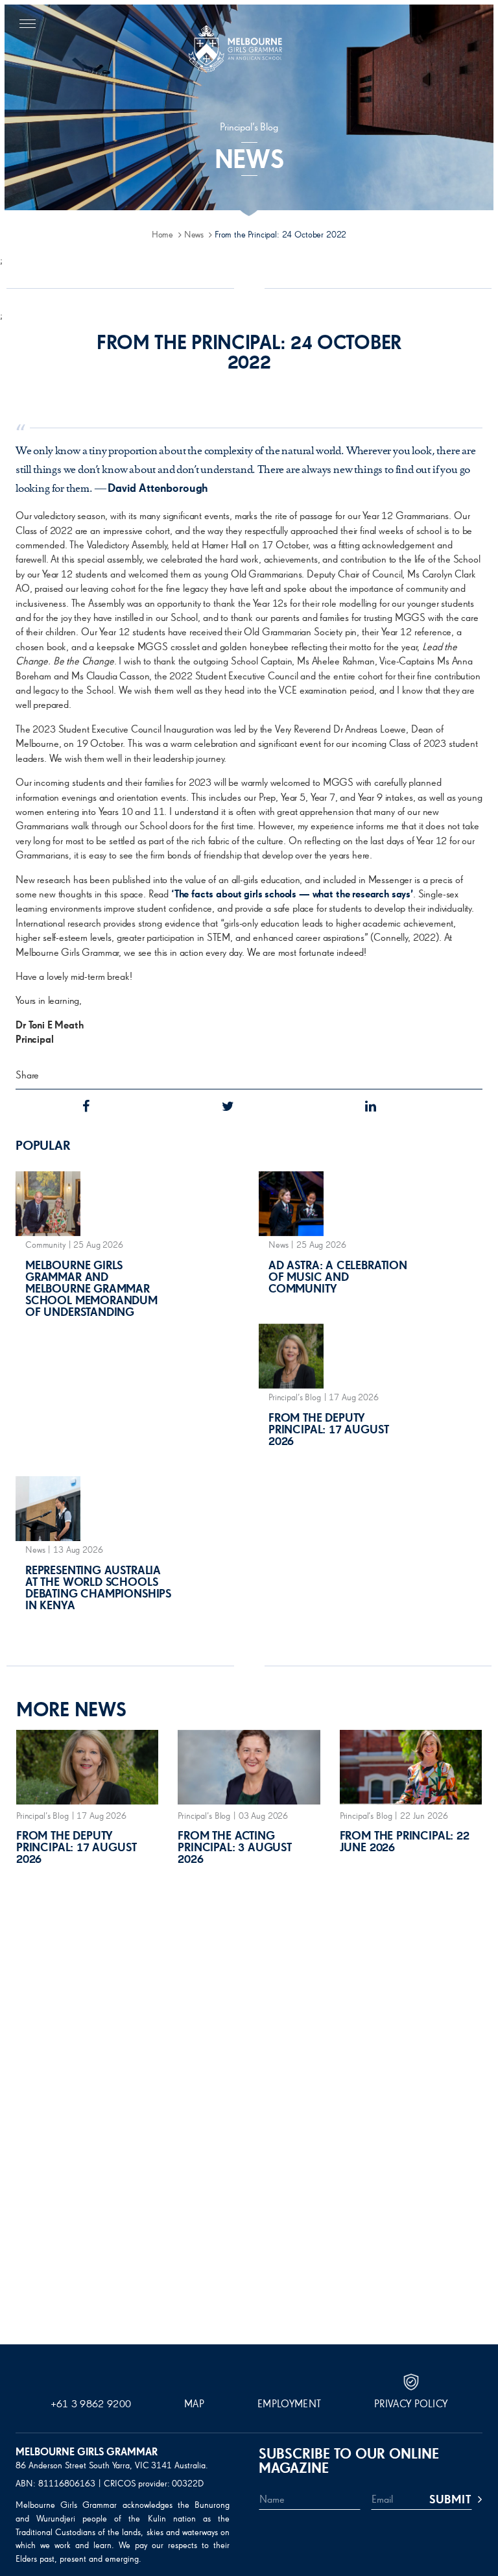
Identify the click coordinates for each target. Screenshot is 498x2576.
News (194, 235)
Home (162, 235)
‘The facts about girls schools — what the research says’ (292, 895)
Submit (450, 2500)
